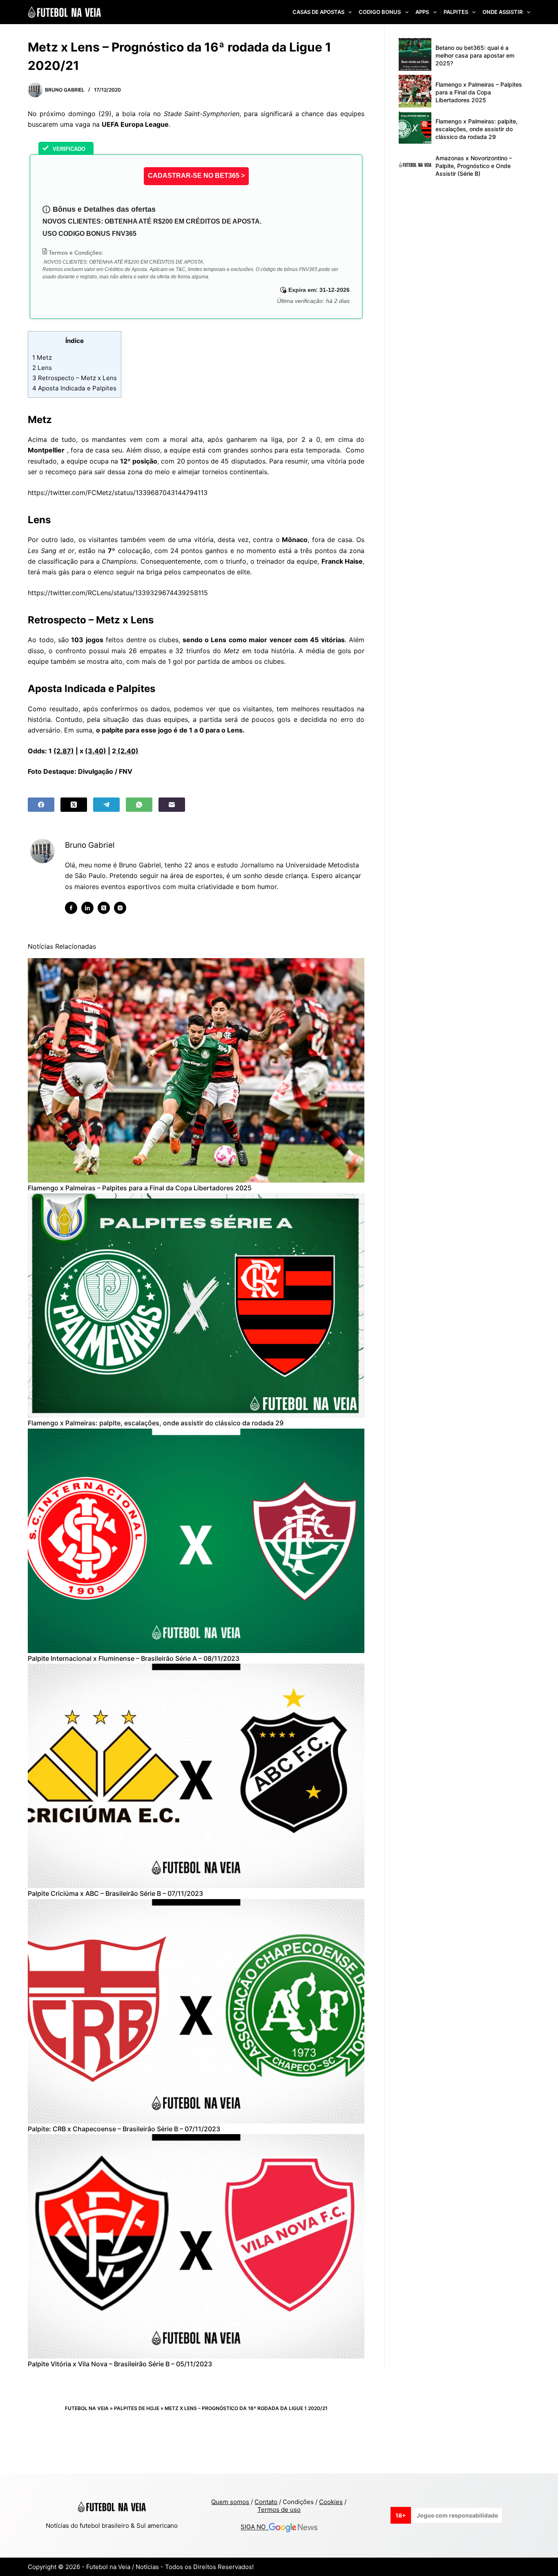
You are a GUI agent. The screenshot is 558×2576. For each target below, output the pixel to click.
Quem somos (230, 2502)
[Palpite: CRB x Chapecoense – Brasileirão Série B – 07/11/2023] (196, 2011)
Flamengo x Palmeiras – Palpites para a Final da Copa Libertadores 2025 (140, 1188)
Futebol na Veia (87, 2408)
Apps (422, 12)
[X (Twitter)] (74, 805)
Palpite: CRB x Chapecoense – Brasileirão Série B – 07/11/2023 (124, 2129)
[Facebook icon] (71, 908)
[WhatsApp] (139, 805)
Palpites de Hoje (137, 2408)
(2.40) (127, 751)
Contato (266, 2502)
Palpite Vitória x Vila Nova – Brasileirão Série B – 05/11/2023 (120, 2364)
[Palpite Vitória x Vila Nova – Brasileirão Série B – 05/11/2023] (196, 2246)
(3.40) (96, 751)
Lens (42, 368)
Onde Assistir (502, 12)
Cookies (331, 2502)
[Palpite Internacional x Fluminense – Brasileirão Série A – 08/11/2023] (196, 1541)
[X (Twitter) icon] (104, 908)
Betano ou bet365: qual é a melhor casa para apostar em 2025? (475, 55)
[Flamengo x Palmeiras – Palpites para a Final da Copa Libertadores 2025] (196, 1070)
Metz (42, 357)
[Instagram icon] (120, 908)
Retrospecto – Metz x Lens (75, 378)
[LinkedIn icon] (87, 908)
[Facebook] (41, 805)
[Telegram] (106, 805)
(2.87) (64, 751)
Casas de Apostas (318, 12)
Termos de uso (279, 2510)
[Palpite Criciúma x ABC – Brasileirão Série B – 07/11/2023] (196, 1776)
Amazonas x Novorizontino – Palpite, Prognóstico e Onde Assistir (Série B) (474, 166)
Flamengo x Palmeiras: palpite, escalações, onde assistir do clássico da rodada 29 (156, 1423)
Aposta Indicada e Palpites (74, 388)
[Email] (172, 805)
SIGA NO (255, 2527)
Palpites (456, 12)
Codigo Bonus (380, 12)
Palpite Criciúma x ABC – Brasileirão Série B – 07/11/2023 (115, 1893)
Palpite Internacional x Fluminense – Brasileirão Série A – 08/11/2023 (134, 1658)
